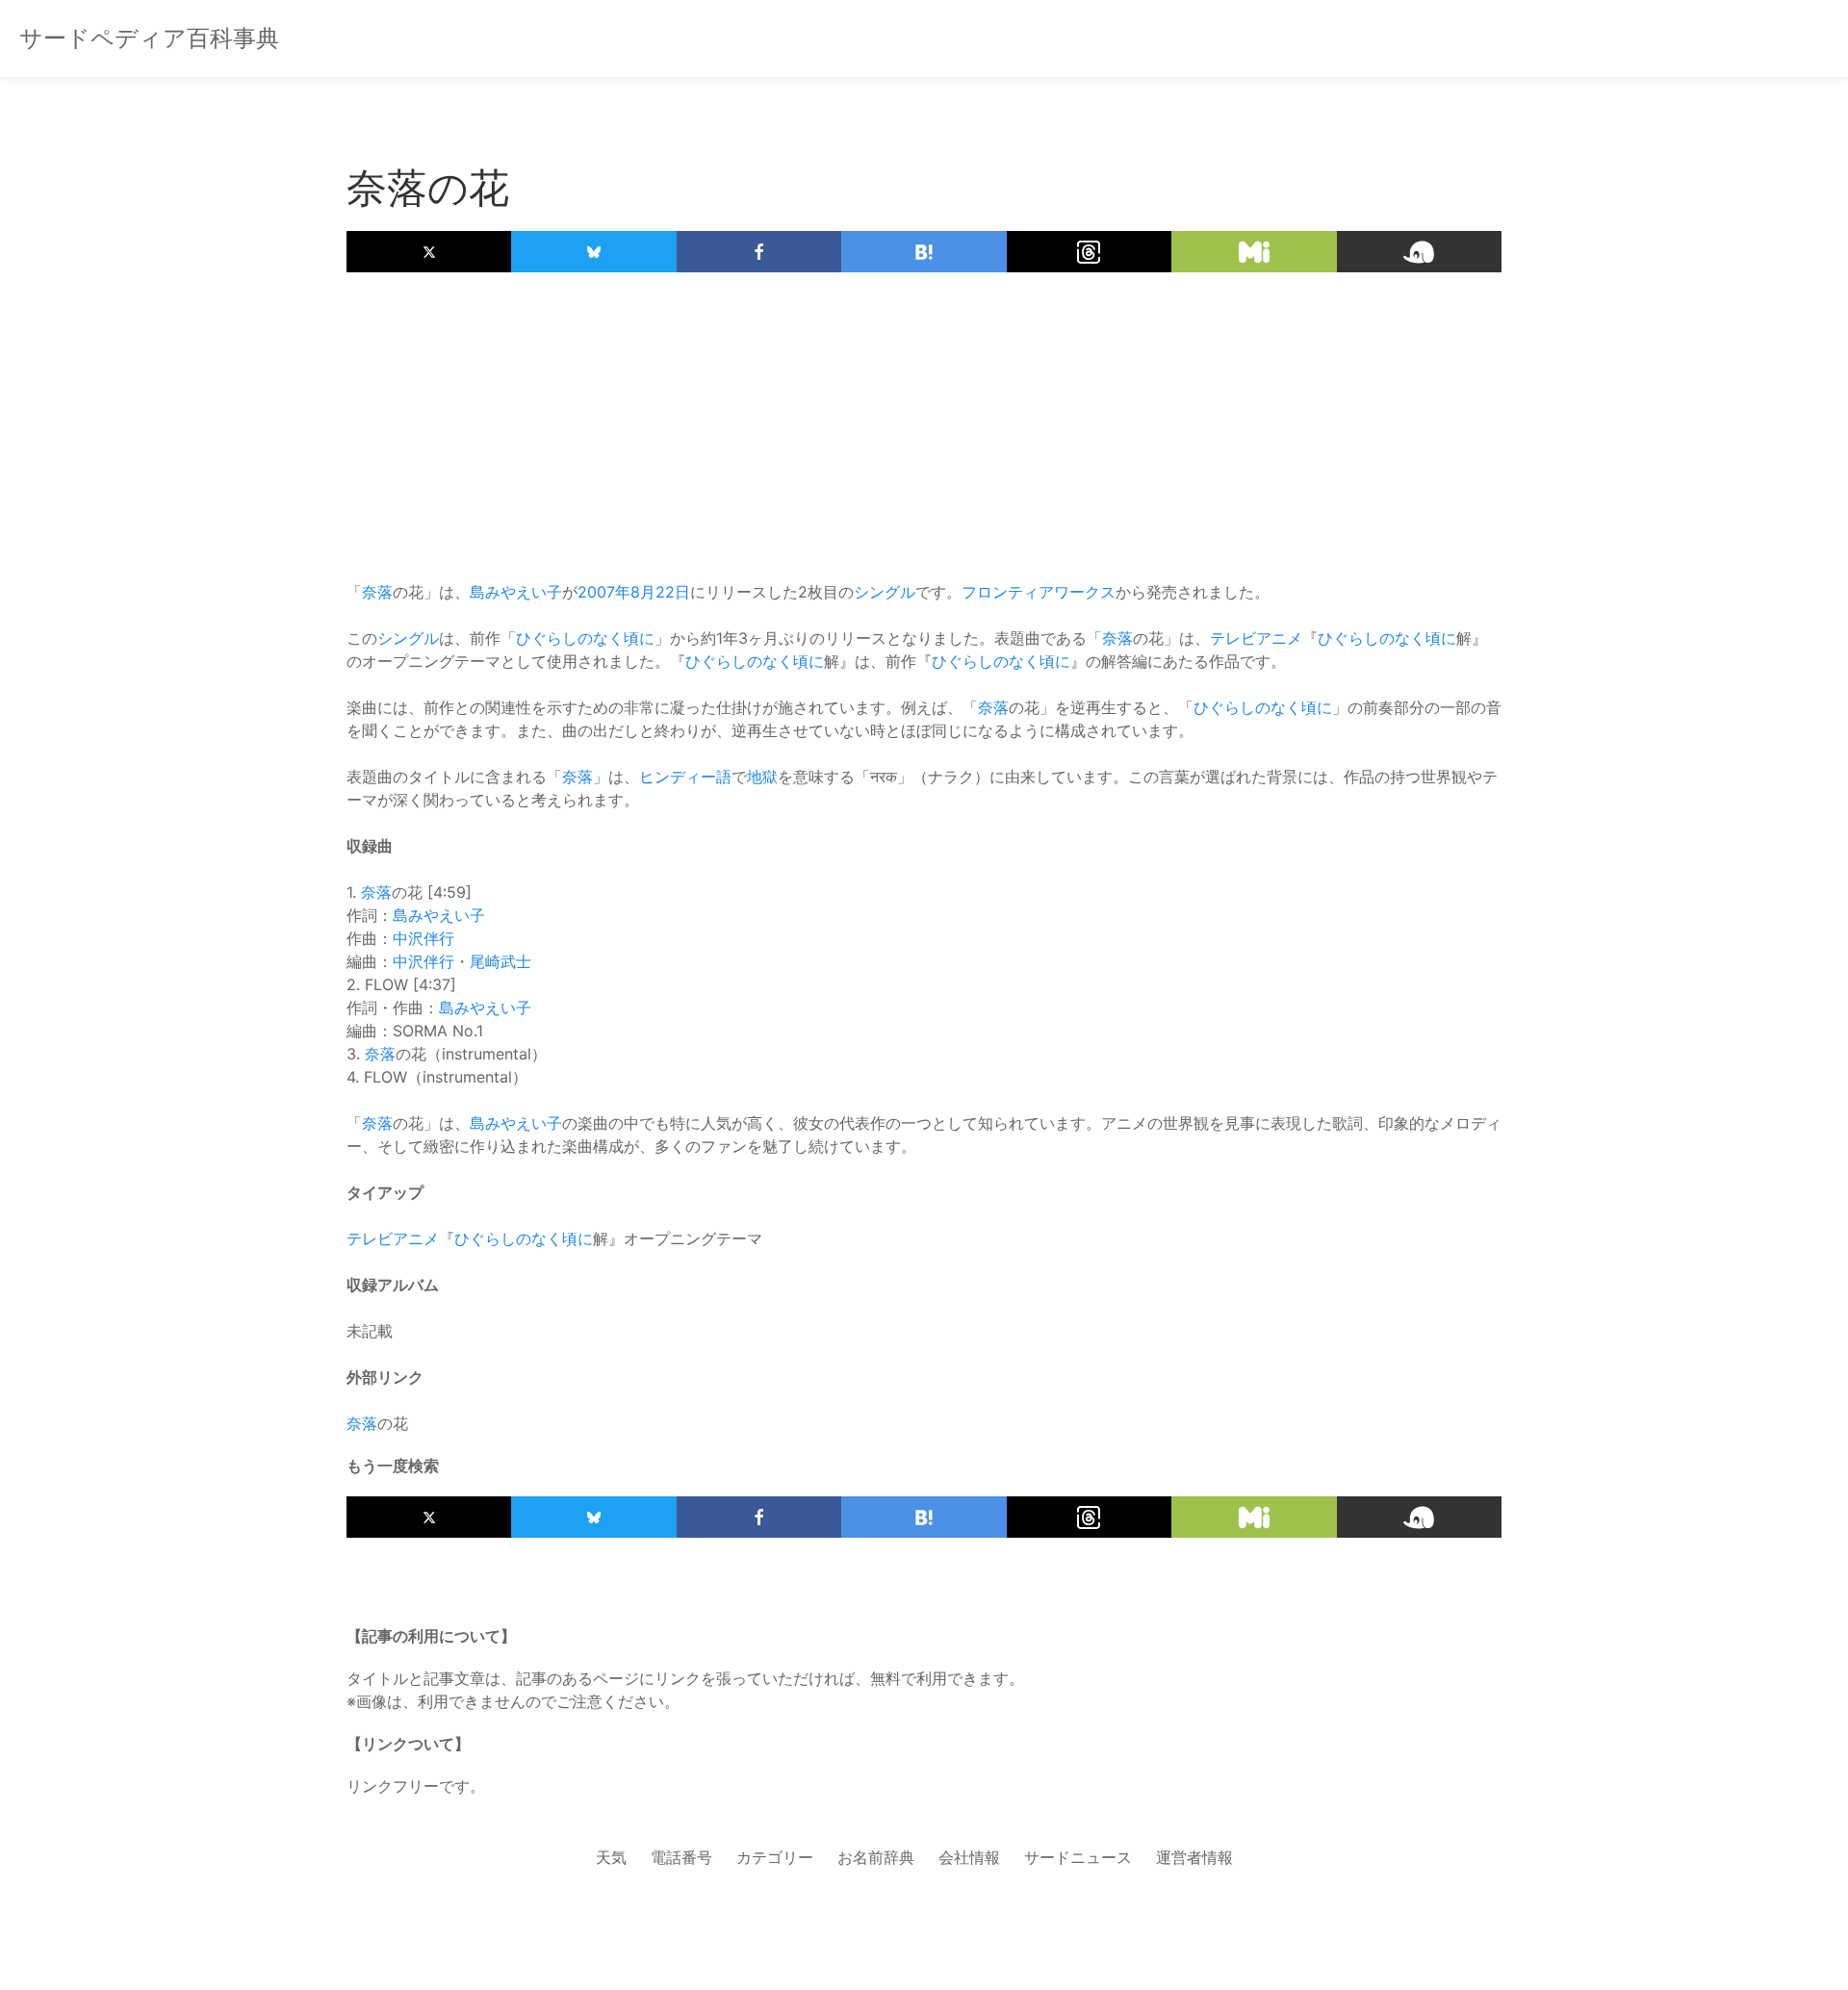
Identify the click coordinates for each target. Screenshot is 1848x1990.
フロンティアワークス (1039, 592)
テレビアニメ (1256, 638)
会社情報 (969, 1857)
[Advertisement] (924, 426)
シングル (885, 592)
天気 (611, 1857)
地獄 (762, 777)
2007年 (604, 592)
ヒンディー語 (685, 777)
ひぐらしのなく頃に (585, 638)
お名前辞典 (876, 1857)
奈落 (377, 592)
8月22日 (660, 592)
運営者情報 (1194, 1857)
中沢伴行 (423, 938)
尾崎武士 (500, 961)
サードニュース (1078, 1857)
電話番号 (681, 1857)
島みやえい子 (516, 592)
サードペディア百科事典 (149, 38)
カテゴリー (775, 1857)
